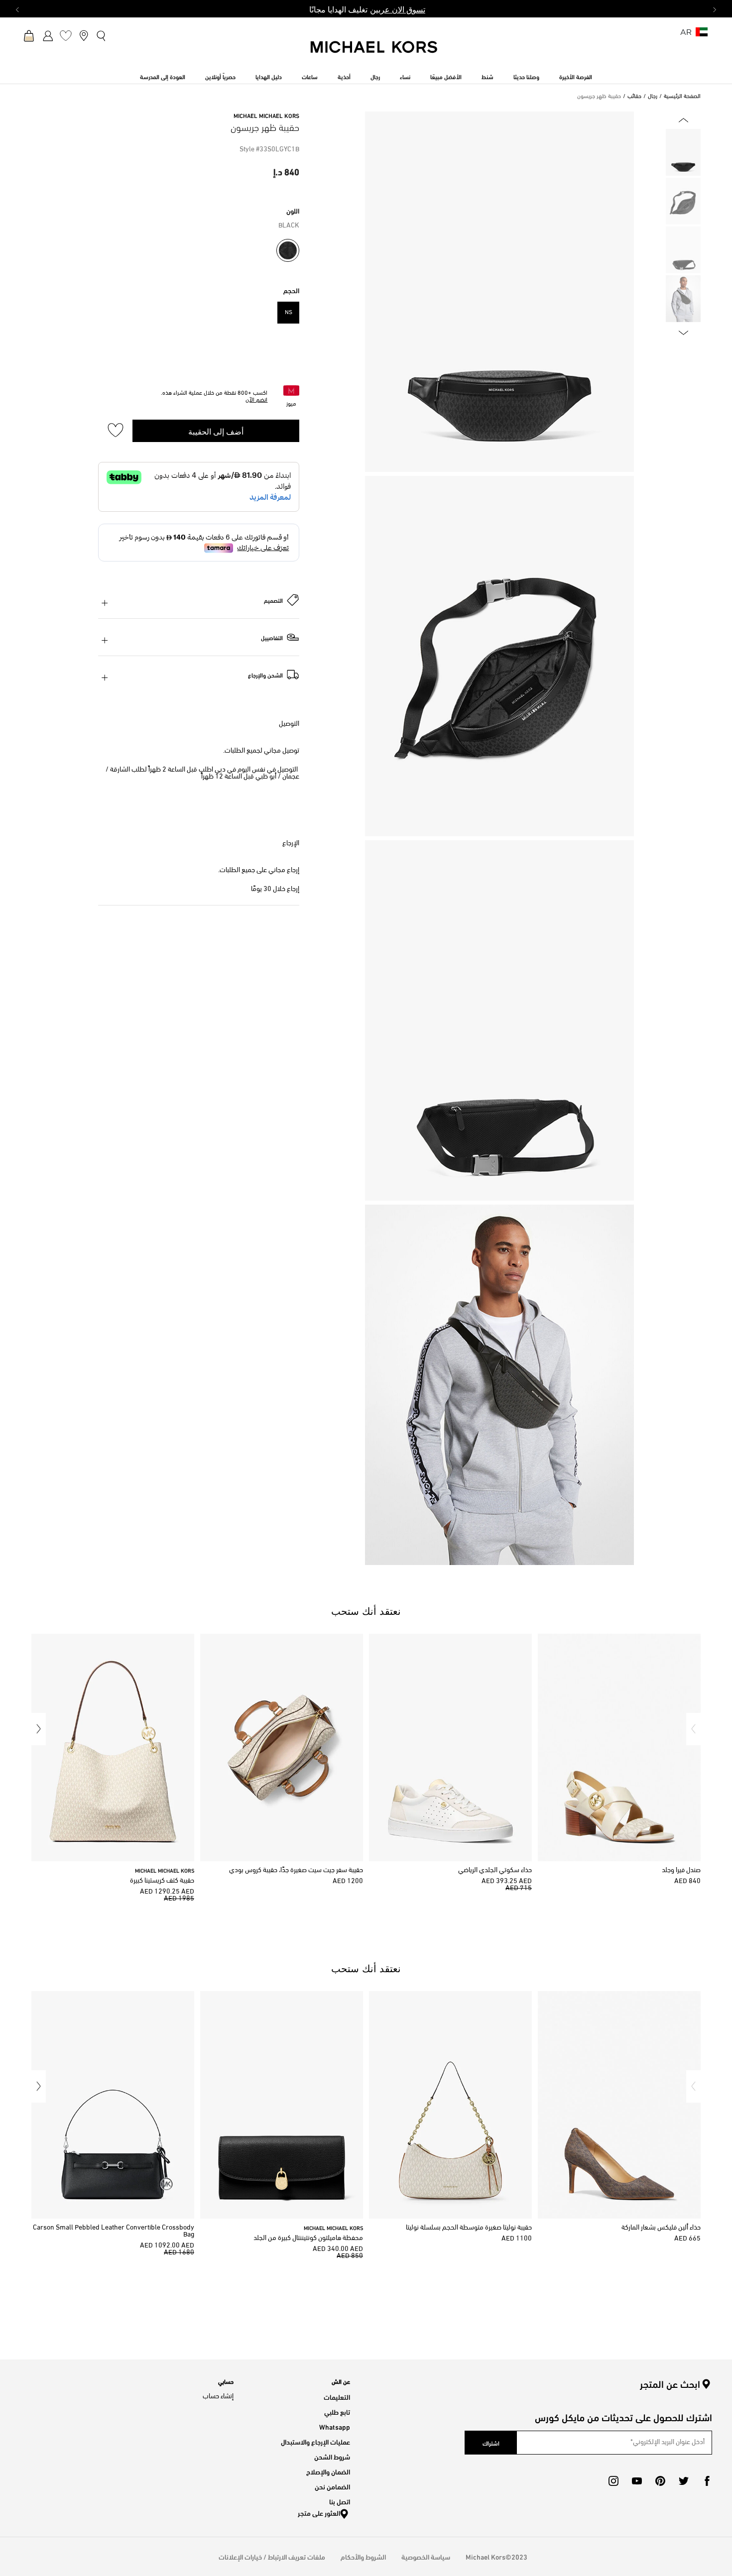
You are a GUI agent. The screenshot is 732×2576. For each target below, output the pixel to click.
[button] (693, 1729)
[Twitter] (684, 2481)
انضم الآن (256, 400)
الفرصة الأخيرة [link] (576, 76)
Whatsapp (335, 2426)
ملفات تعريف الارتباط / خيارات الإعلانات (272, 2556)
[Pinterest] (660, 2481)
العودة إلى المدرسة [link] (163, 76)
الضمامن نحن (332, 2486)
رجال (653, 97)
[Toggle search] (102, 35)
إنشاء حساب (218, 2397)
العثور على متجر (319, 2513)
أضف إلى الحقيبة (216, 431)
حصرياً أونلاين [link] (220, 76)
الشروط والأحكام (363, 2556)
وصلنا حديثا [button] (526, 76)
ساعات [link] (310, 76)
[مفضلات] (66, 35)
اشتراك (491, 2443)
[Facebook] (707, 2481)
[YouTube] (637, 2481)
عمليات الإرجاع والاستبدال (315, 2441)
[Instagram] (613, 2481)
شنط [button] (488, 76)
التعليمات (337, 2397)
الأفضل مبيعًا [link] (446, 76)
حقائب (634, 97)
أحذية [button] (344, 76)
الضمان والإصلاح (328, 2471)
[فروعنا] (84, 35)
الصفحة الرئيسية (682, 97)
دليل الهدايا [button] (269, 76)
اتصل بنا (340, 2501)
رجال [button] (375, 76)
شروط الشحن (332, 2456)
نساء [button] (405, 76)
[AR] (702, 35)
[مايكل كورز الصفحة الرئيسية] (374, 52)
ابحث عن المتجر (670, 2384)
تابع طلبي (337, 2411)
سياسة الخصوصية (426, 2556)
